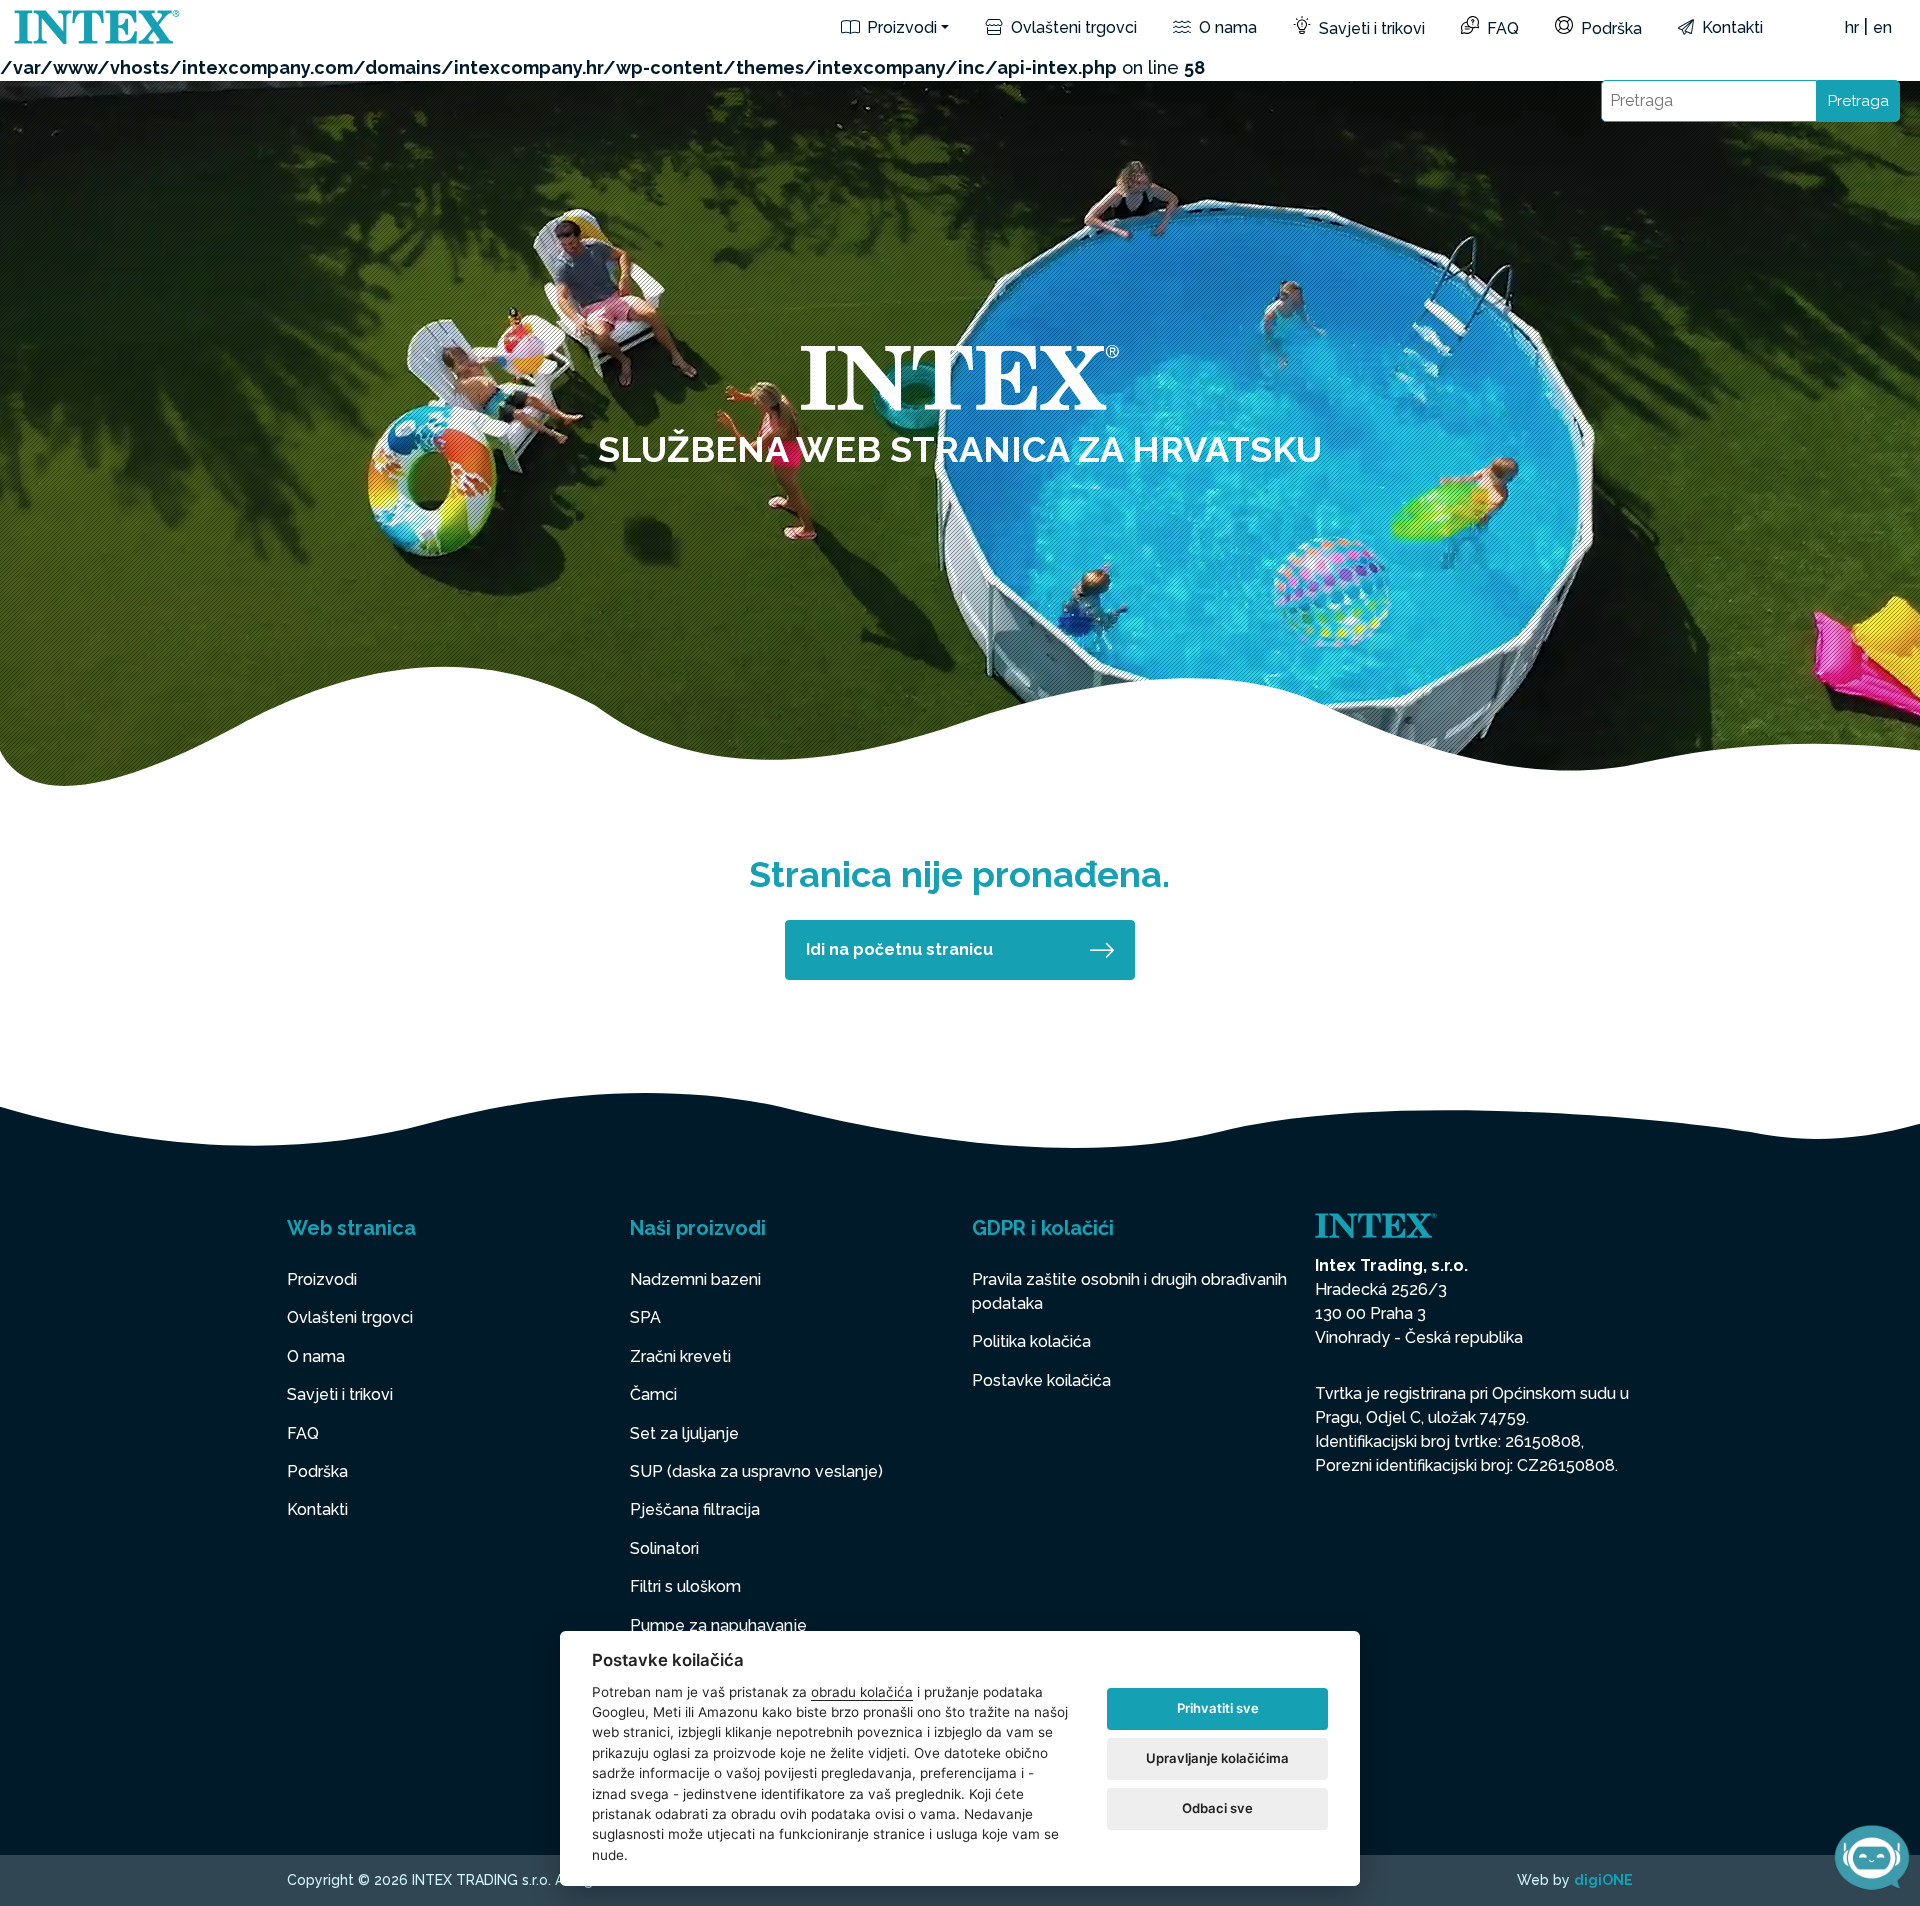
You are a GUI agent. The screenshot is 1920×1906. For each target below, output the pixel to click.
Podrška (1609, 28)
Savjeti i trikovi (1370, 28)
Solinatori (664, 1548)
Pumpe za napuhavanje (718, 1625)
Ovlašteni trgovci (1072, 27)
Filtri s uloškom (685, 1586)
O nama (1226, 27)
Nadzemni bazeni (695, 1279)
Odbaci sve (1217, 1808)
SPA (645, 1317)
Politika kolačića (1031, 1341)
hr (1852, 27)
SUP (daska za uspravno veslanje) (756, 1471)
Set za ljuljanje (684, 1433)
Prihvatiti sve (1218, 1708)
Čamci (653, 1394)
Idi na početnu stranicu (899, 949)
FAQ (1501, 28)
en (1882, 27)
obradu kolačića (862, 1692)
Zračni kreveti (680, 1356)
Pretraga (1858, 101)
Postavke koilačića (1041, 1380)
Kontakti (1730, 27)
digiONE (1603, 1880)
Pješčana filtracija (695, 1509)
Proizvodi (900, 27)
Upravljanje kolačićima (1217, 1758)
